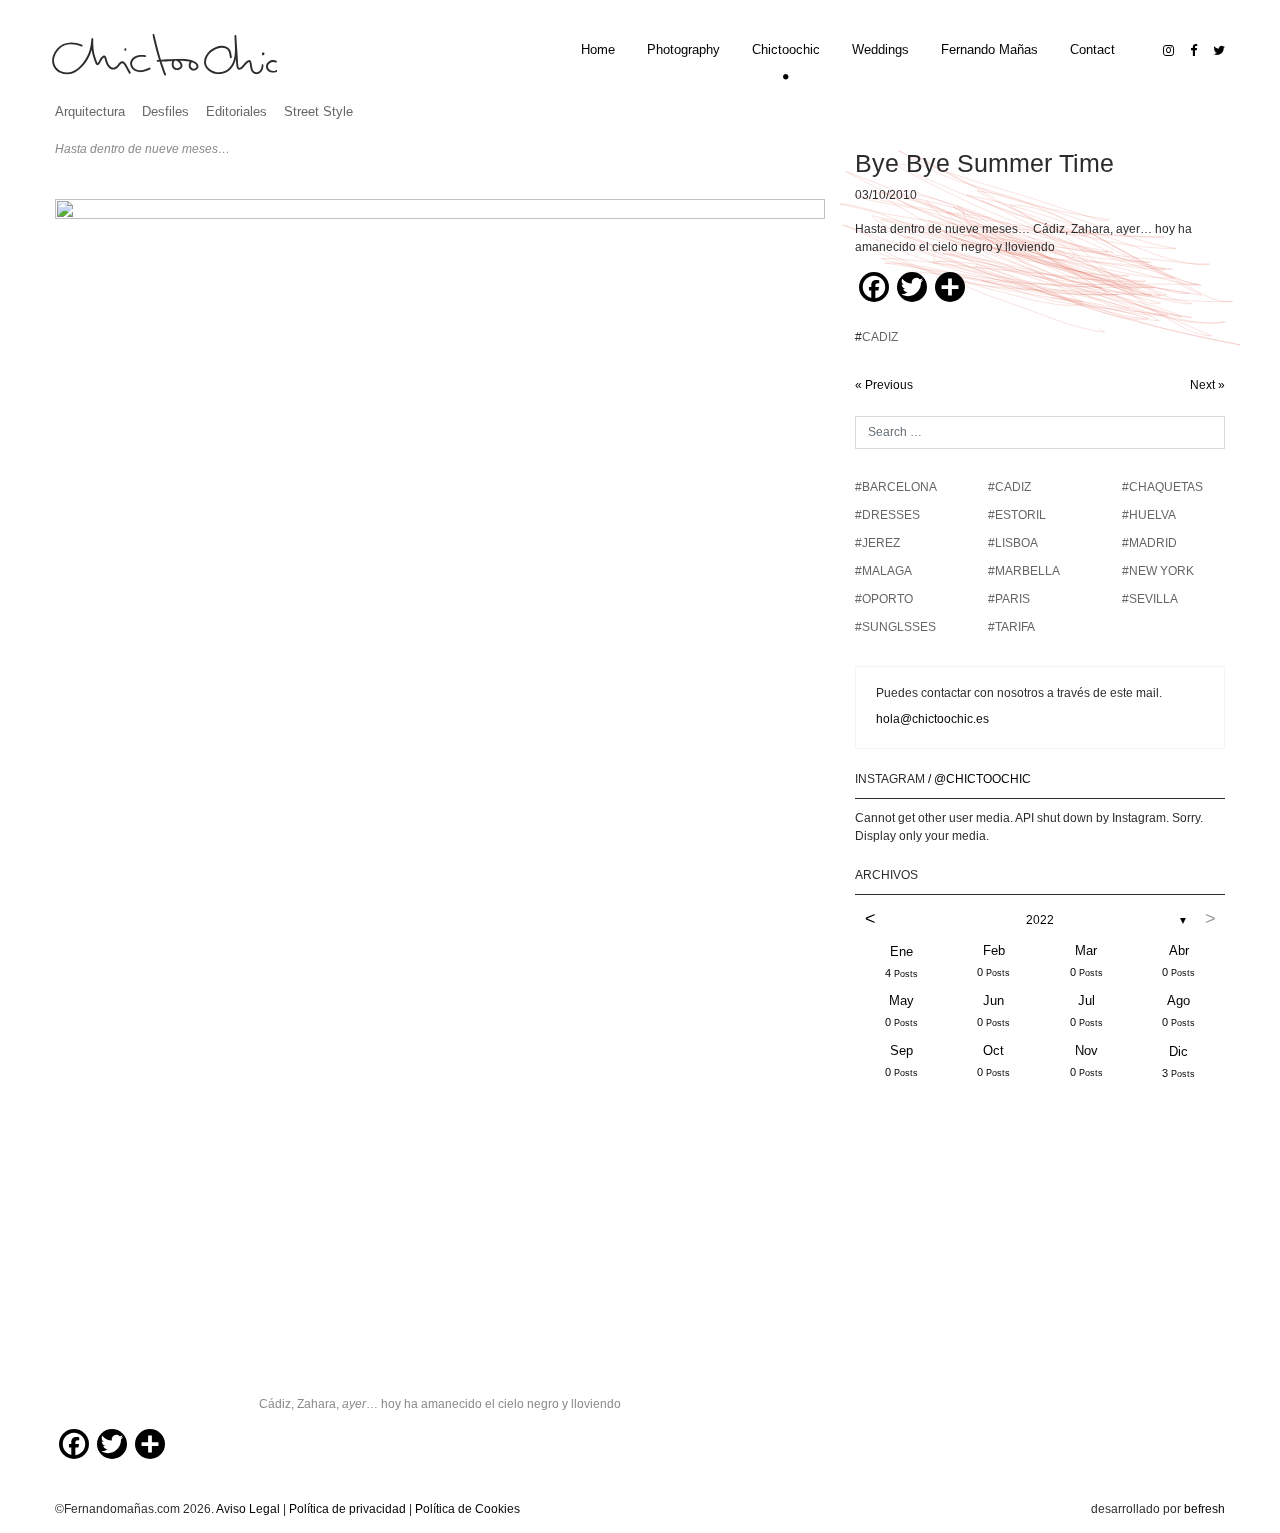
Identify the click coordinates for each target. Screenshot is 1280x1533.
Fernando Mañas (989, 49)
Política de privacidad (347, 1509)
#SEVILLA (1150, 599)
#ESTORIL (1017, 515)
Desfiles (165, 111)
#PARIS (1009, 599)
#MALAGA (883, 571)
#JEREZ (877, 543)
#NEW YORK (1158, 571)
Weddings (880, 49)
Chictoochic (786, 49)
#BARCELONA (896, 487)
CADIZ (880, 337)
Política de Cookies (467, 1509)
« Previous (884, 385)
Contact (1092, 49)
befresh (1204, 1509)
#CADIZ (1009, 487)
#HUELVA (1149, 515)
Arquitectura (90, 111)
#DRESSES (887, 515)
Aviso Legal (248, 1509)
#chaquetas (1162, 487)
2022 (1040, 920)
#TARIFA (1011, 627)
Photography (683, 49)
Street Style (318, 111)
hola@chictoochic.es (932, 719)
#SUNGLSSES (895, 627)
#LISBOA (1013, 543)
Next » (1207, 385)
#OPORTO (884, 599)
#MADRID (1149, 543)
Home (598, 49)
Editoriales (236, 111)
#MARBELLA (1024, 571)
